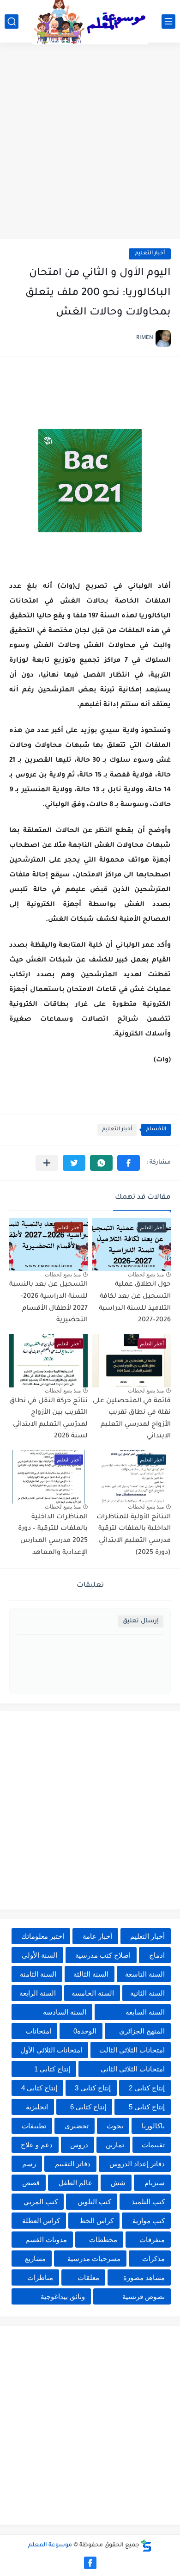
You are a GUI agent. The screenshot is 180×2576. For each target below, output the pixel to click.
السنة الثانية (147, 1993)
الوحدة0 (85, 2031)
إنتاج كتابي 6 (88, 2107)
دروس (79, 2145)
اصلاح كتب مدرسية (103, 1955)
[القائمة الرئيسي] (168, 22)
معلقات (88, 2277)
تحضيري (77, 2126)
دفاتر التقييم (73, 2164)
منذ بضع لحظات (146, 1275)
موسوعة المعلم (50, 2545)
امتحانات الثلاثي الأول (51, 2050)
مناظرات (40, 2277)
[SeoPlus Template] (146, 2546)
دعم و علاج (37, 2145)
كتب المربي (41, 2202)
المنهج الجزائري (142, 2031)
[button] (129, 1163)
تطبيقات (34, 2126)
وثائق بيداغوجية (63, 2296)
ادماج (157, 1955)
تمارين (115, 2145)
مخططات (103, 2240)
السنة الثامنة (38, 1974)
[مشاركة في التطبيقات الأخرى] (47, 1163)
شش (118, 2183)
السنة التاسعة (145, 1974)
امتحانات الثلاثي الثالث (132, 2050)
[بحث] (12, 22)
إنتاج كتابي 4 (39, 2088)
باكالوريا (153, 2126)
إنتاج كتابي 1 (52, 2069)
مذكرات (153, 2259)
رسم (29, 2164)
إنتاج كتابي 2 (147, 2088)
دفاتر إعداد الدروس (137, 2164)
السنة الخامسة (93, 1993)
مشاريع (35, 2259)
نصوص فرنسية (144, 2296)
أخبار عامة (97, 1936)
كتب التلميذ (148, 2202)
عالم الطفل (75, 2183)
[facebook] (90, 2563)
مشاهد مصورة (144, 2277)
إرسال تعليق (141, 1621)
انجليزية (37, 2107)
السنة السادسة (65, 2012)
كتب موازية (149, 2221)
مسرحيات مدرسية (94, 2259)
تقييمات (153, 2145)
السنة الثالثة (91, 1974)
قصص (31, 2183)
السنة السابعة (145, 2012)
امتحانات (39, 2031)
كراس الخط (96, 2221)
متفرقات (152, 2240)
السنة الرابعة (38, 1993)
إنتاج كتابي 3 (93, 2088)
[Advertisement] (90, 142)
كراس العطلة (41, 2221)
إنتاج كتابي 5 (147, 2107)
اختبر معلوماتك (43, 1936)
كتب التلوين (94, 2202)
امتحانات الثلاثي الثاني (133, 2069)
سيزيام (155, 2183)
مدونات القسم (46, 2240)
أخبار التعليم (150, 254)
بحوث (115, 2126)
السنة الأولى (39, 1955)
